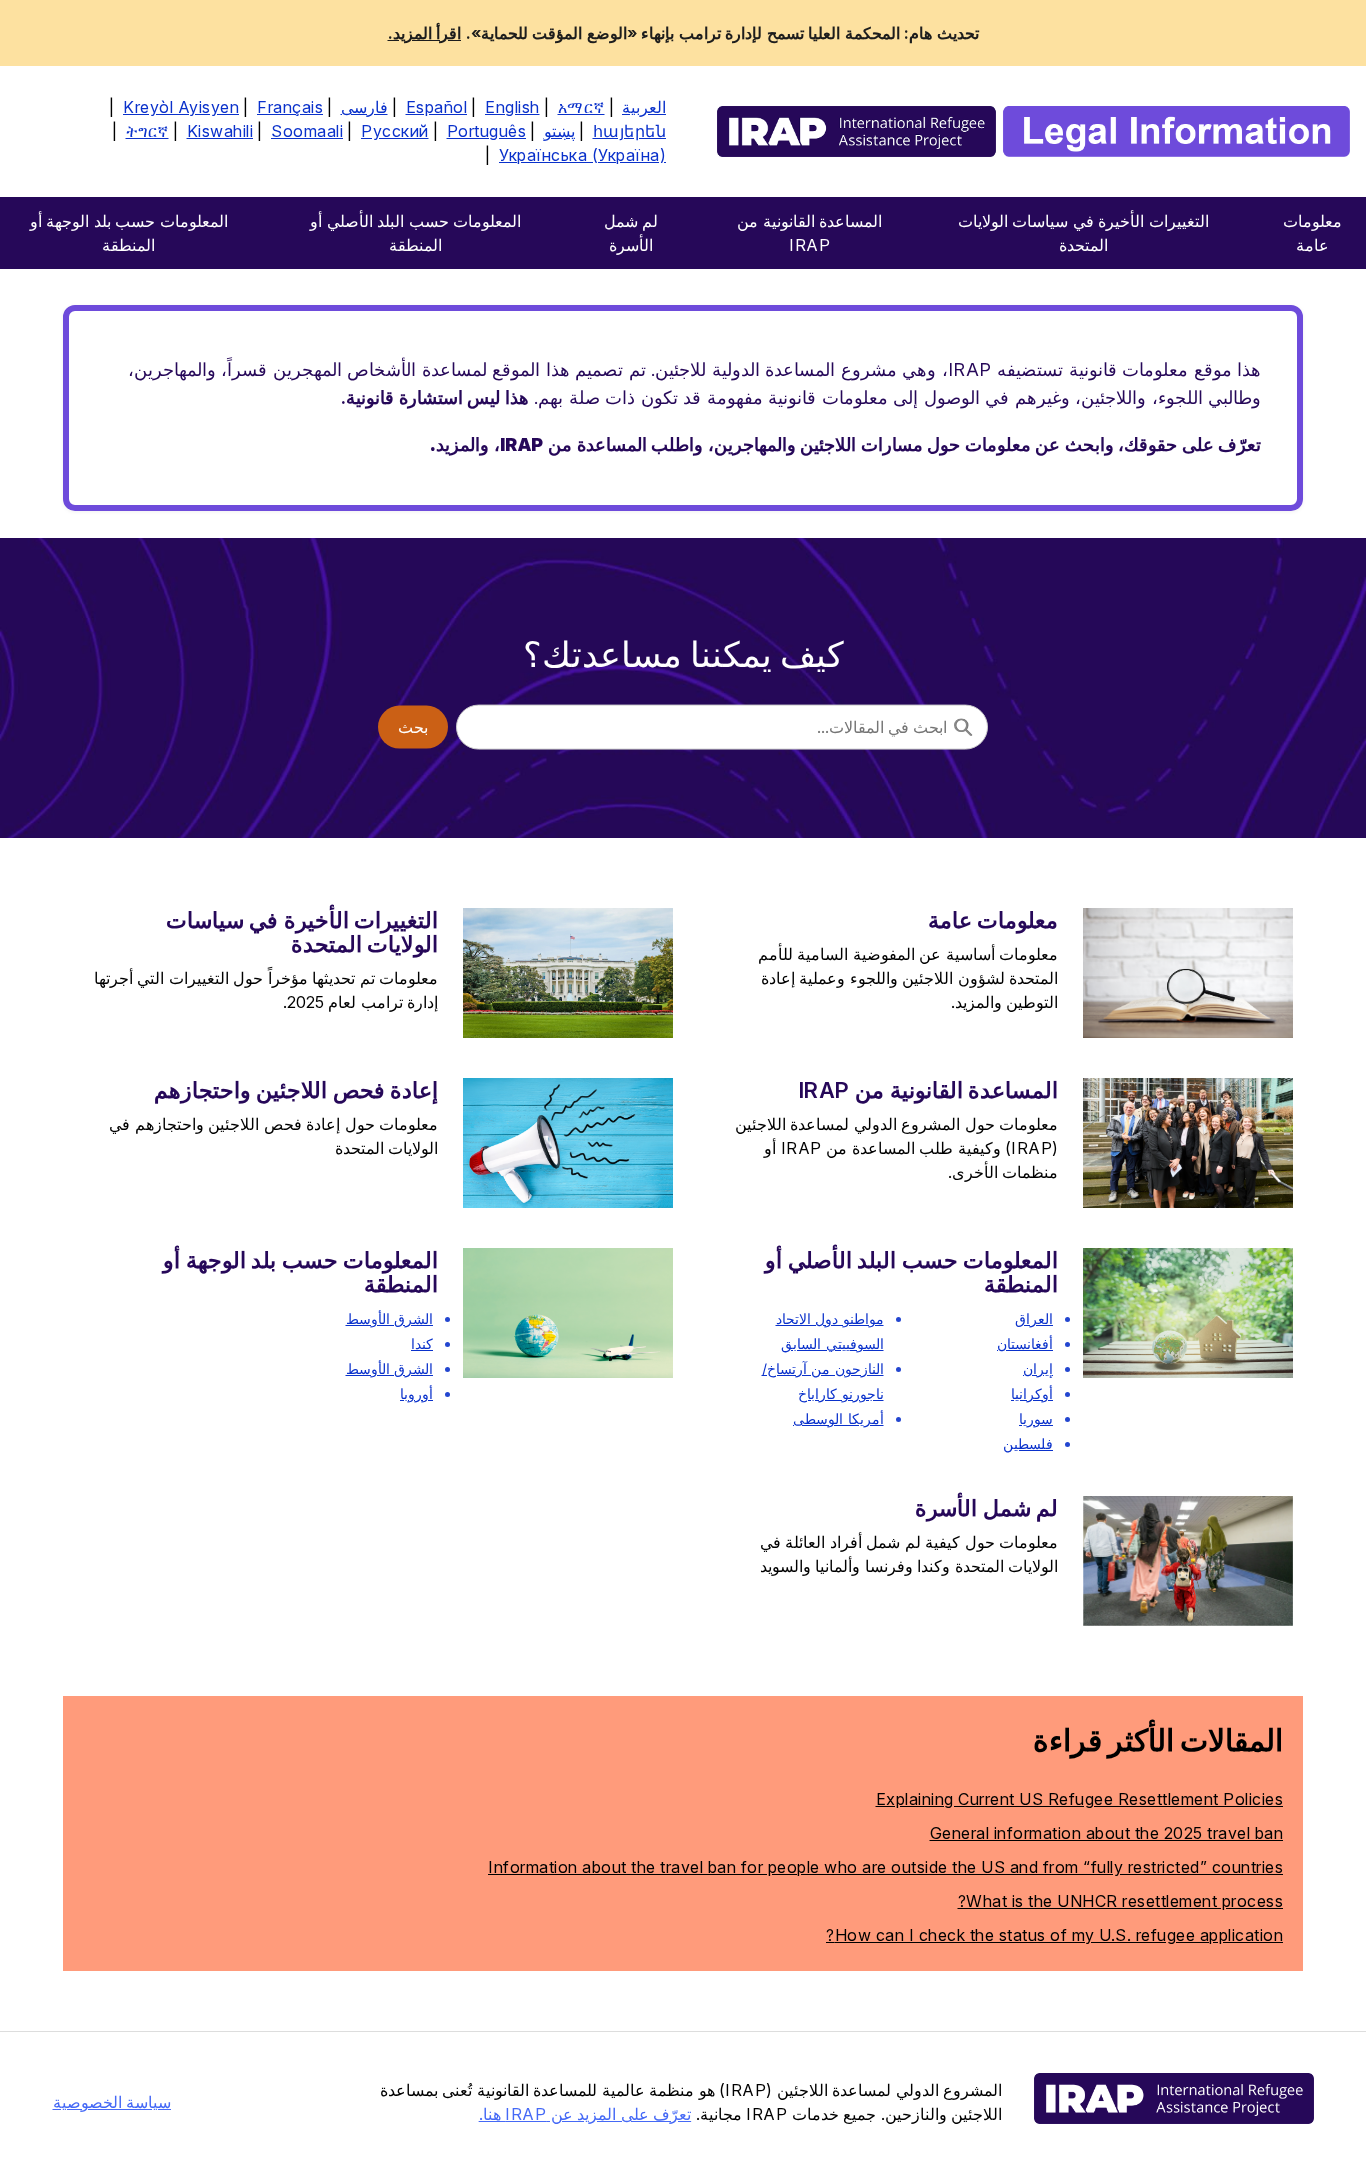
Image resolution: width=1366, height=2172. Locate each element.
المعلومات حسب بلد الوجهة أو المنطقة (300, 1272)
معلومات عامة (993, 920)
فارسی (364, 107)
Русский (395, 131)
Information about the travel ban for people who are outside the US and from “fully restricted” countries (885, 1867)
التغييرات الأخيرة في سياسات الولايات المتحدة (302, 932)
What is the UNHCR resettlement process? (1121, 1901)
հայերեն (630, 131)
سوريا (1036, 1418)
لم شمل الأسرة (986, 1508)
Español (437, 107)
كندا (422, 1343)
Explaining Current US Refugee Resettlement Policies (1080, 1799)
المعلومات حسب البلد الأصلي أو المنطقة (911, 1272)
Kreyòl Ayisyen (181, 107)
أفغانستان (1025, 1343)
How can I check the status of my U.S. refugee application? (1054, 1935)
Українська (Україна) (582, 155)
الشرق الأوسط (390, 1318)
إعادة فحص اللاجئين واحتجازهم (296, 1090)
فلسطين (1028, 1443)
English (512, 107)
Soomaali (307, 131)
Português (487, 131)
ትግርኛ (147, 131)
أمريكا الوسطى (838, 1418)
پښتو (559, 131)
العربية (644, 107)
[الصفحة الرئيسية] (1033, 131)
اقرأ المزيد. (425, 33)
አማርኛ (581, 107)
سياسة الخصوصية (112, 2102)
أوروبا (416, 1393)
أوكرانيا (1032, 1393)
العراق (1034, 1318)
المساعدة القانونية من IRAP (928, 1090)
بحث (413, 727)
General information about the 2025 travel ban (1107, 1833)
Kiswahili (220, 131)
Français (290, 107)
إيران (1038, 1368)
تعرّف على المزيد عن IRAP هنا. (585, 2114)
